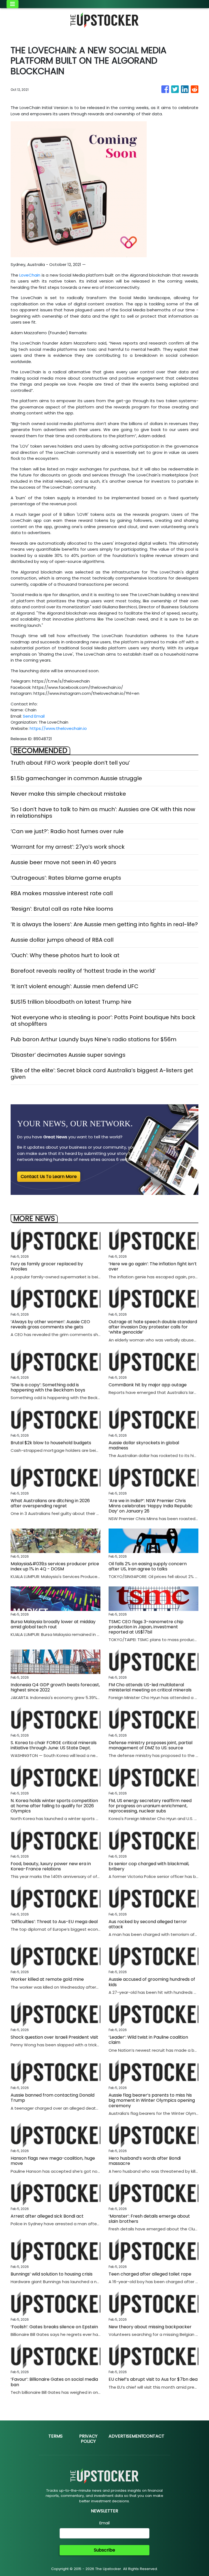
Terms (56, 2436)
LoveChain (30, 275)
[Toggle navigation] (13, 4)
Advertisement (126, 2436)
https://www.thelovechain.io (58, 728)
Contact (154, 2436)
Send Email (34, 716)
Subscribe (104, 2550)
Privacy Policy (88, 2439)
